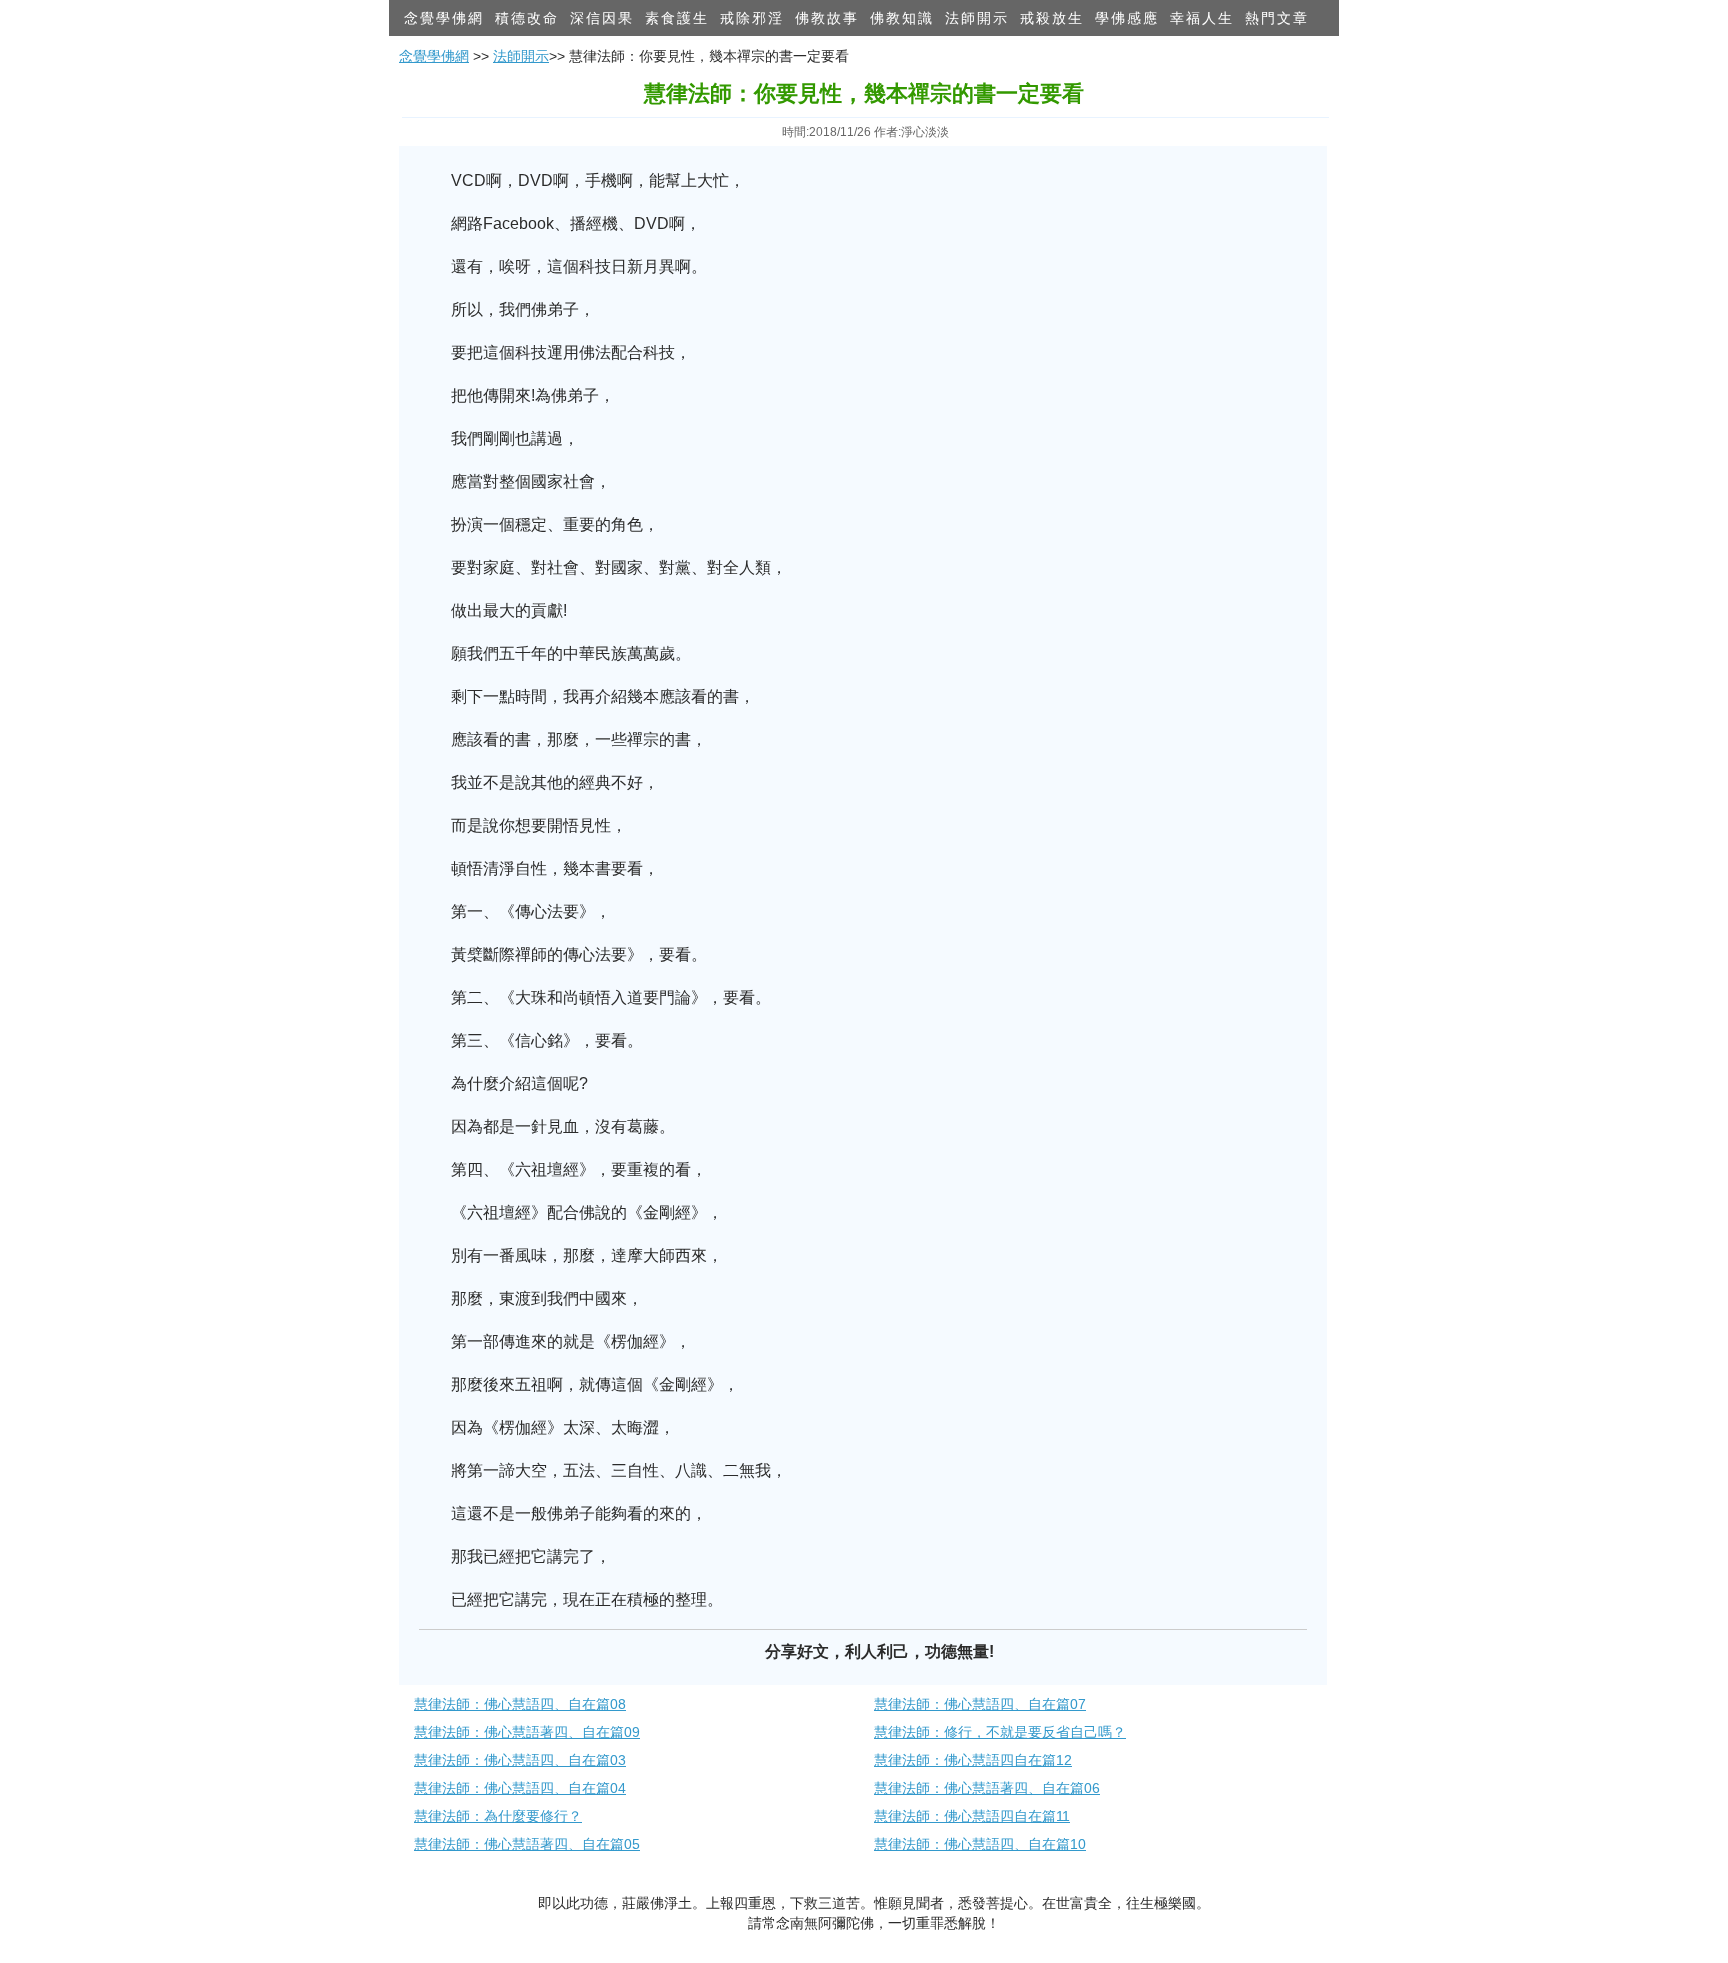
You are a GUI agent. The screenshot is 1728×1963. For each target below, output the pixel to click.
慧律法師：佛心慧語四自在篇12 (973, 1760)
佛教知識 (902, 18)
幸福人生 (1202, 18)
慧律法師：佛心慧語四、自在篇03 (520, 1760)
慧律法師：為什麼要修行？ (498, 1816)
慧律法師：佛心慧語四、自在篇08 (520, 1704)
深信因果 (602, 18)
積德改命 (527, 18)
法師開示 (977, 18)
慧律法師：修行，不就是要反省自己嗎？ (1000, 1732)
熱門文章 (1277, 18)
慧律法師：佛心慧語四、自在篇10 (980, 1844)
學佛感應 (1127, 18)
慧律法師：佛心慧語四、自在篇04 (520, 1788)
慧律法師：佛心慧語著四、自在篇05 (527, 1844)
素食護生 (677, 18)
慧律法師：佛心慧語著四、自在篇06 (987, 1788)
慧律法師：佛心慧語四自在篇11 (972, 1816)
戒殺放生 (1052, 18)
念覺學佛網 (444, 18)
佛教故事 (827, 18)
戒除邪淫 (752, 18)
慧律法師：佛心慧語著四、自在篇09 (527, 1732)
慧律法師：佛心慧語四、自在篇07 (980, 1704)
